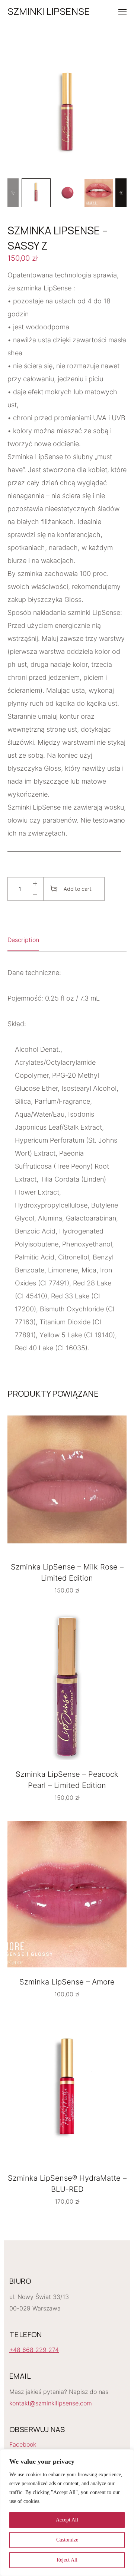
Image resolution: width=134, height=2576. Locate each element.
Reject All (67, 2560)
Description (23, 940)
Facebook (23, 2444)
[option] (36, 193)
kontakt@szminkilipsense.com (51, 2403)
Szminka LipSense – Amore (67, 1982)
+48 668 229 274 (34, 2350)
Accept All (67, 2520)
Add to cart (78, 889)
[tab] (23, 942)
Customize (67, 2540)
